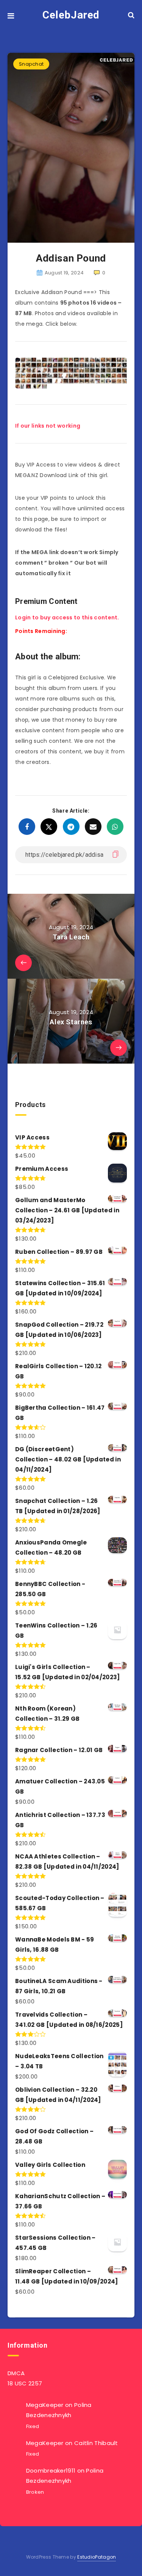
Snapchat (31, 64)
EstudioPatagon (97, 2557)
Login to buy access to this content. (67, 617)
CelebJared (71, 15)
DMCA (16, 2373)
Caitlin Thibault (96, 2443)
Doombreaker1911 (51, 2471)
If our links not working (48, 426)
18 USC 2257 (25, 2383)
